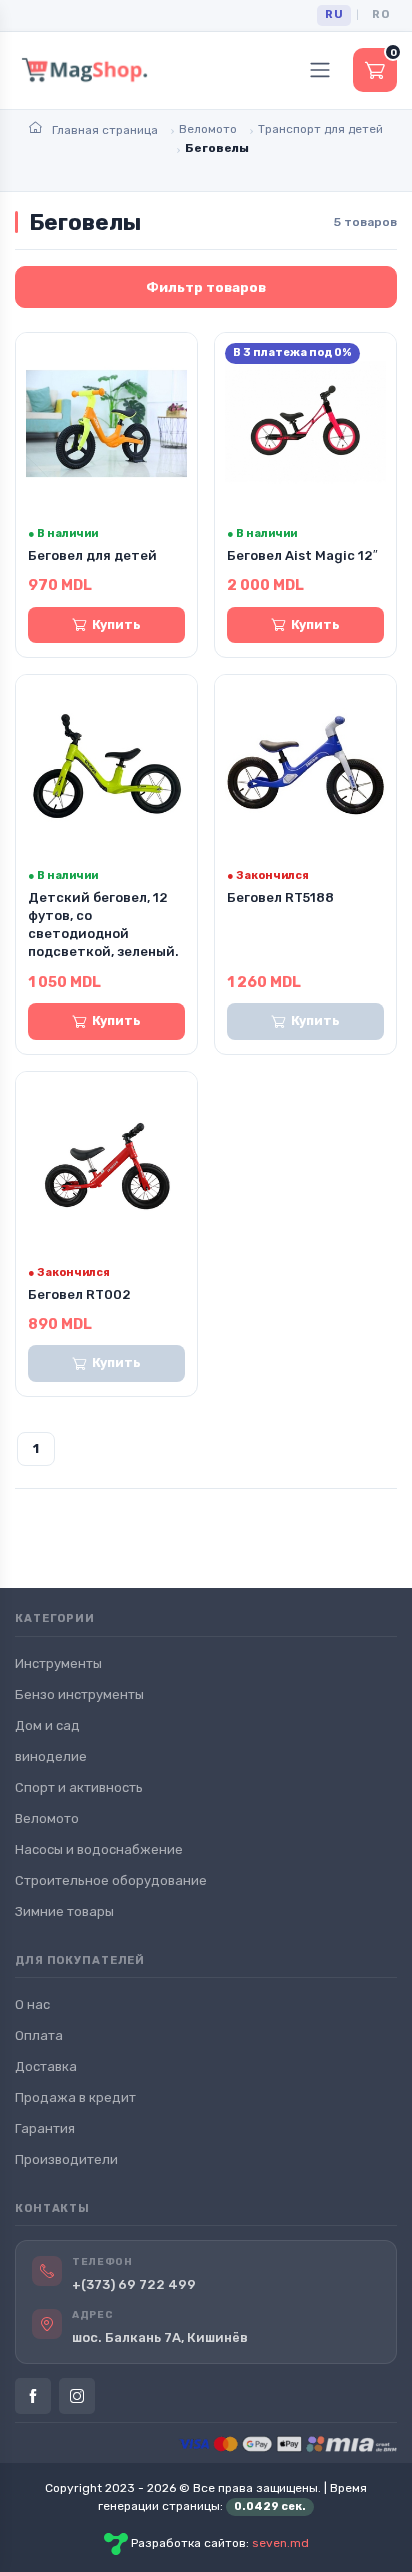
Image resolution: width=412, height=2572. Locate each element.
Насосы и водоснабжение (99, 1849)
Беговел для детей (92, 555)
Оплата (39, 2035)
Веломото (47, 1818)
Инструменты (58, 1663)
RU (334, 14)
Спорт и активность (79, 1787)
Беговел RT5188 (280, 897)
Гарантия (45, 2128)
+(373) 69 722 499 (134, 2284)
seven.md (280, 2544)
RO (380, 14)
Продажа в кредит (75, 2097)
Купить (116, 624)
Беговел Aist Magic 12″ (302, 555)
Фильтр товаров (206, 287)
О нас (32, 2004)
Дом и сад (47, 1725)
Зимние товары (64, 1911)
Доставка (46, 2066)
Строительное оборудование (111, 1880)
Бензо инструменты (79, 1694)
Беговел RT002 (79, 1294)
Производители (66, 2159)
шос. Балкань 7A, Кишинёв (160, 2337)
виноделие (51, 1756)
